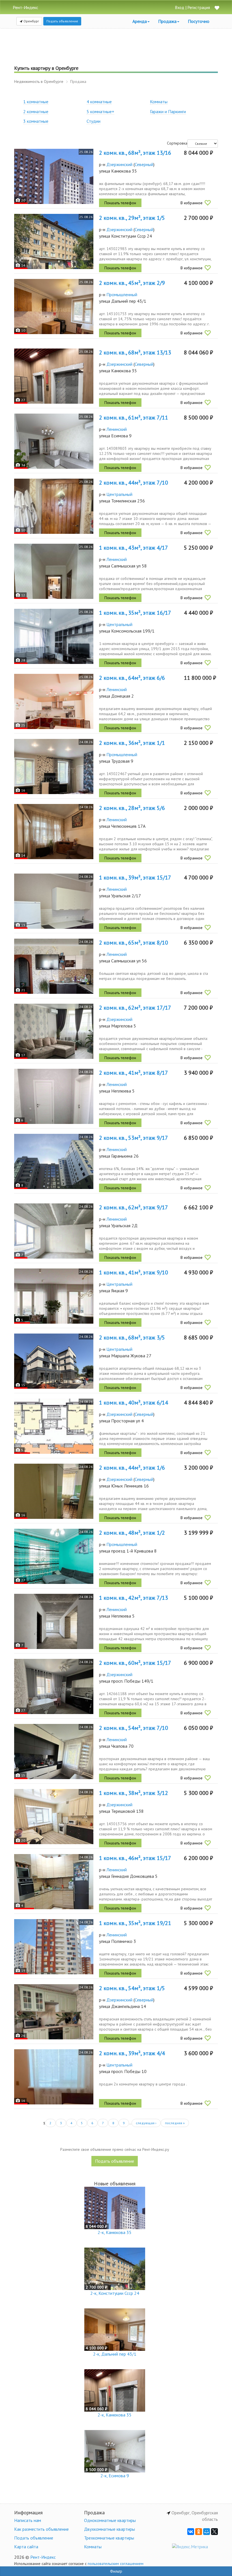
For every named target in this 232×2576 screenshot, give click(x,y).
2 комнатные (36, 111)
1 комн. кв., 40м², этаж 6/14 (134, 1403)
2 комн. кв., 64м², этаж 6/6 (132, 678)
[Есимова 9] (54, 441)
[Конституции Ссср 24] (54, 241)
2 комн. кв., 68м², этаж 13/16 (135, 153)
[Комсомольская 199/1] (54, 636)
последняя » (175, 2123)
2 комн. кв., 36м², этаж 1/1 (132, 743)
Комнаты (159, 102)
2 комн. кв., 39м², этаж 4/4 (132, 2053)
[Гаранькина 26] (54, 1161)
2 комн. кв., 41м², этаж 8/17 (134, 1073)
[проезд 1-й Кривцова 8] (54, 1556)
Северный (144, 164)
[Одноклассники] (199, 2532)
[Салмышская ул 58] (54, 571)
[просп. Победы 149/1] (54, 1686)
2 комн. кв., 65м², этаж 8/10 (134, 943)
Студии (94, 121)
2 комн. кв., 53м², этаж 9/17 (134, 1138)
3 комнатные (36, 121)
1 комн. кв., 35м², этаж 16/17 (135, 613)
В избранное (192, 203)
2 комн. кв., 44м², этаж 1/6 (132, 1468)
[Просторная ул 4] (54, 1426)
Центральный (119, 494)
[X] (214, 2532)
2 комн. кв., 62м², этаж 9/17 (134, 1207)
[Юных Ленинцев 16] (54, 1491)
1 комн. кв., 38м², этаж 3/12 (134, 1793)
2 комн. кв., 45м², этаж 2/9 (132, 283)
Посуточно (199, 21)
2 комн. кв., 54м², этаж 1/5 (132, 1988)
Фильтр (116, 2571)
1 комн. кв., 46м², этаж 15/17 (135, 1858)
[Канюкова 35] (54, 176)
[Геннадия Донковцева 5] (54, 1882)
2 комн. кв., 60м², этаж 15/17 (135, 1663)
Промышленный (122, 294)
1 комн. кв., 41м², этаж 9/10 (134, 1272)
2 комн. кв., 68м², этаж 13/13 (135, 352)
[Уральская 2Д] (54, 1231)
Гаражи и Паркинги (168, 111)
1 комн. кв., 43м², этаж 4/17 (134, 548)
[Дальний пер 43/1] (54, 307)
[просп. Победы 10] (54, 2077)
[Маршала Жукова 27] (54, 1361)
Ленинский (117, 429)
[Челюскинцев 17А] (54, 832)
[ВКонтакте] (191, 2532)
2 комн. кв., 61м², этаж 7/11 (134, 418)
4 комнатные (99, 102)
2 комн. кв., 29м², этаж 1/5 (132, 218)
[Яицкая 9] (54, 1296)
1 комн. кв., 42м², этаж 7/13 (134, 1598)
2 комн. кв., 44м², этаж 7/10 (134, 483)
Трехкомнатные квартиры (109, 2538)
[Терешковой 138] (54, 1817)
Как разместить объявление (41, 2529)
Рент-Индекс (43, 2557)
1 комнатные (36, 102)
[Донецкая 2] (54, 701)
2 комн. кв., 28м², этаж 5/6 (132, 808)
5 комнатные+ (100, 111)
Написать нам (28, 2520)
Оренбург (31, 21)
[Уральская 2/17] (54, 901)
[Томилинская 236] (54, 506)
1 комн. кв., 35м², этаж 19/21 (135, 1923)
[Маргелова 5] (54, 1031)
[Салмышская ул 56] (54, 966)
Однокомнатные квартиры (110, 2520)
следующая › (146, 2123)
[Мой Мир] (207, 2532)
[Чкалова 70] (54, 1752)
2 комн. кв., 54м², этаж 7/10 (134, 1728)
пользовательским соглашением (116, 2564)
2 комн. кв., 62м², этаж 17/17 (135, 1008)
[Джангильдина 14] (54, 2012)
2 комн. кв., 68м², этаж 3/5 (132, 1338)
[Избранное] (217, 8)
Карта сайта (26, 2547)
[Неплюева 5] (54, 1096)
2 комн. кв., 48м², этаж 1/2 (132, 1533)
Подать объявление (62, 21)
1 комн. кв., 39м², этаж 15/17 (135, 878)
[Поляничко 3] (54, 1947)
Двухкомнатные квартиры (109, 2529)
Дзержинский (119, 164)
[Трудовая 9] (54, 766)
